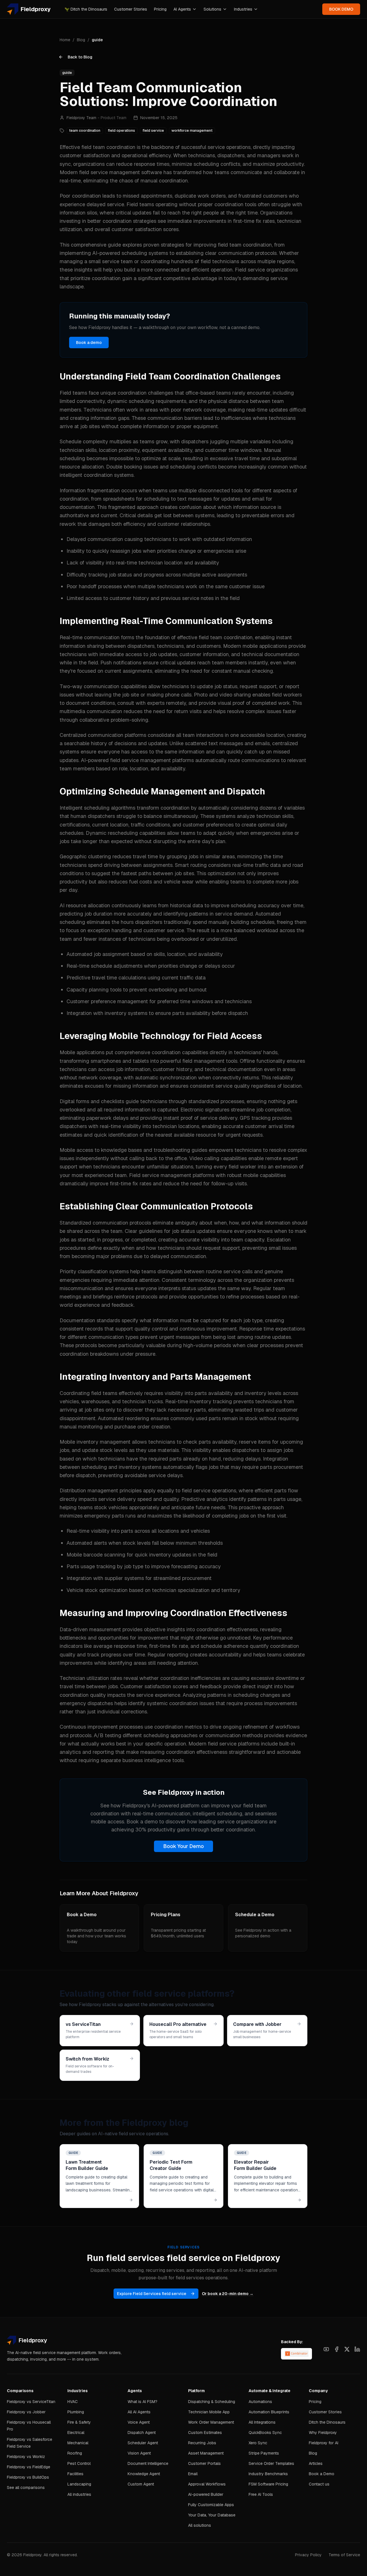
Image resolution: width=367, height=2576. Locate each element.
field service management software (121, 172)
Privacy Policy (308, 2555)
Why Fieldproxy (323, 2433)
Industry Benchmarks (268, 2474)
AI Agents (182, 9)
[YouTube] (326, 2349)
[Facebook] (337, 2349)
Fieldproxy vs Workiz (26, 2457)
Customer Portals (204, 2463)
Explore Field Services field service (152, 2294)
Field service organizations (266, 270)
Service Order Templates (271, 2463)
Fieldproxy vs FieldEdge (29, 2467)
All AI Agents (139, 2412)
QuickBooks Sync (265, 2433)
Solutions (212, 9)
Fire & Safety (79, 2422)
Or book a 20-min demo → (228, 2294)
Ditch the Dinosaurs (86, 9)
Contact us (319, 2484)
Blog (81, 40)
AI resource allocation (85, 905)
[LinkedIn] (357, 2349)
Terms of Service (344, 2555)
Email (193, 2474)
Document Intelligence (148, 2463)
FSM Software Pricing (268, 2484)
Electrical (76, 2433)
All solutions (200, 2525)
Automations (260, 2402)
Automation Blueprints (269, 2412)
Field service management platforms (172, 1175)
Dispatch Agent (142, 2433)
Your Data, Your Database (212, 2515)
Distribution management (89, 1490)
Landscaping (79, 2484)
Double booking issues (132, 467)
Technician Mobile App (209, 2412)
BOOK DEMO (341, 9)
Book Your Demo (183, 1846)
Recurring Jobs (202, 2443)
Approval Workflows (207, 2484)
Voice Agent (139, 2422)
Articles (316, 2463)
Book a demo (89, 343)
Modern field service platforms (224, 1744)
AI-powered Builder (206, 2494)
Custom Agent (141, 2484)
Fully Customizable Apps (211, 2505)
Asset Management (206, 2453)
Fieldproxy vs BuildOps (28, 2477)
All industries (79, 2494)
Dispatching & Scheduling (212, 2402)
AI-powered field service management (126, 760)
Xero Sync (258, 2443)
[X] (347, 2349)
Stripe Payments (264, 2453)
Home (65, 40)
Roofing (75, 2453)
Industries (243, 9)
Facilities (75, 2474)
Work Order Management (211, 2422)
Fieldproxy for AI (324, 2443)
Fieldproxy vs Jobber (26, 2412)
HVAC (73, 2402)
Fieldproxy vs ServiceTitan (31, 2402)
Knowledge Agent (144, 2474)
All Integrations (262, 2422)
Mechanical (78, 2443)
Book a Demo (322, 2474)
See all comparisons (26, 2488)
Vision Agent (139, 2453)
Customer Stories (131, 9)
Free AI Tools (261, 2494)
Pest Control (79, 2463)
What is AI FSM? (142, 2402)
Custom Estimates (205, 2433)
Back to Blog (80, 57)
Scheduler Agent (143, 2443)
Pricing (160, 9)
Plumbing (76, 2412)
